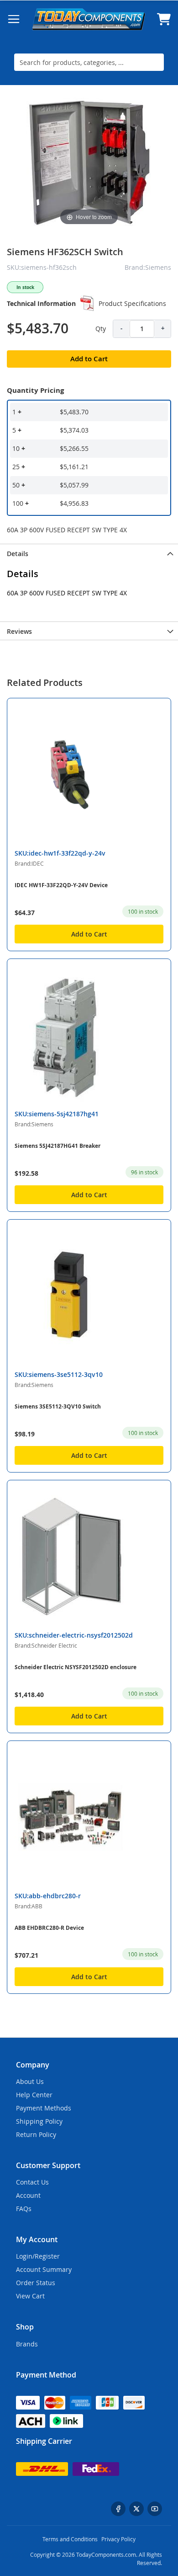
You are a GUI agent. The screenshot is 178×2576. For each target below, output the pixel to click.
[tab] (89, 553)
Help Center (34, 2095)
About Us (30, 2081)
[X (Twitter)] (136, 2509)
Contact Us (32, 2182)
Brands (27, 2344)
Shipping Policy (39, 2121)
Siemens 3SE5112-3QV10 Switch (58, 1406)
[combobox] (89, 62)
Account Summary (44, 2269)
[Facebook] (118, 2509)
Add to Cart (89, 934)
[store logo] (89, 19)
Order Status (36, 2283)
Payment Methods (44, 2108)
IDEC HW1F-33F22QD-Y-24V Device (61, 885)
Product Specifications (132, 303)
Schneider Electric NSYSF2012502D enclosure (76, 1667)
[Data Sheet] (87, 303)
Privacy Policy (118, 2539)
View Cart (30, 2296)
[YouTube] (155, 2509)
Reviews (19, 631)
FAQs (24, 2209)
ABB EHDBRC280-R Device (49, 1928)
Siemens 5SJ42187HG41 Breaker (58, 1146)
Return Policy (36, 2134)
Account (28, 2195)
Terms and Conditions (70, 2539)
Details (18, 554)
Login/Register (38, 2256)
